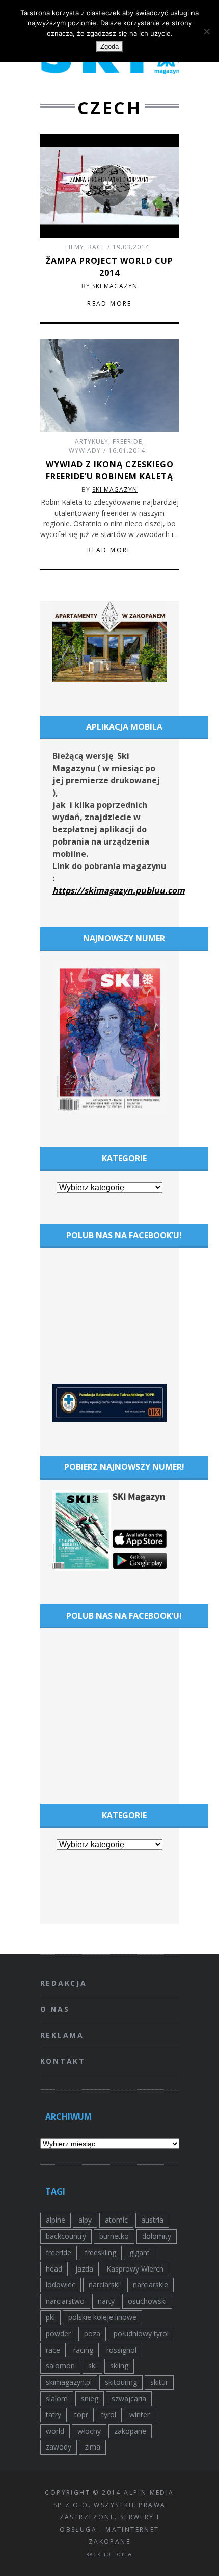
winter (140, 2415)
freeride (59, 2252)
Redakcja (64, 1983)
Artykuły (92, 441)
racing (83, 2350)
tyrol (109, 2415)
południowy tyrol (141, 2333)
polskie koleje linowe (102, 2317)
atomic (116, 2220)
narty (106, 2301)
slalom (57, 2398)
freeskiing (100, 2252)
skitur (159, 2382)
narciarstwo (65, 2301)
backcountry (66, 2236)
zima (92, 2447)
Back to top (107, 2554)
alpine (56, 2220)
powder (58, 2333)
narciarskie (150, 2285)
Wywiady (85, 451)
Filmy (75, 247)
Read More (109, 304)
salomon (60, 2366)
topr (81, 2415)
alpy (85, 2220)
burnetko (114, 2236)
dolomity (157, 2236)
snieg (90, 2398)
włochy (89, 2431)
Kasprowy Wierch (135, 2269)
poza (92, 2333)
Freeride (127, 441)
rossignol (121, 2350)
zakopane (130, 2431)
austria (152, 2220)
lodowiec (61, 2285)
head (54, 2269)
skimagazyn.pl (69, 2382)
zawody (59, 2447)
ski (92, 2366)
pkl (50, 2317)
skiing (119, 2366)
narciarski (104, 2285)
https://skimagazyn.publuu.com (119, 890)
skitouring (121, 2382)
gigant (140, 2252)
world (55, 2431)
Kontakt (63, 2061)
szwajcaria (129, 2398)
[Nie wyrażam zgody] (206, 31)
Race (97, 247)
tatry (53, 2415)
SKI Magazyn (115, 286)
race (53, 2350)
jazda (84, 2269)
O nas (55, 2009)
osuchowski (147, 2301)
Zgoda (109, 47)
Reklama (62, 2035)
